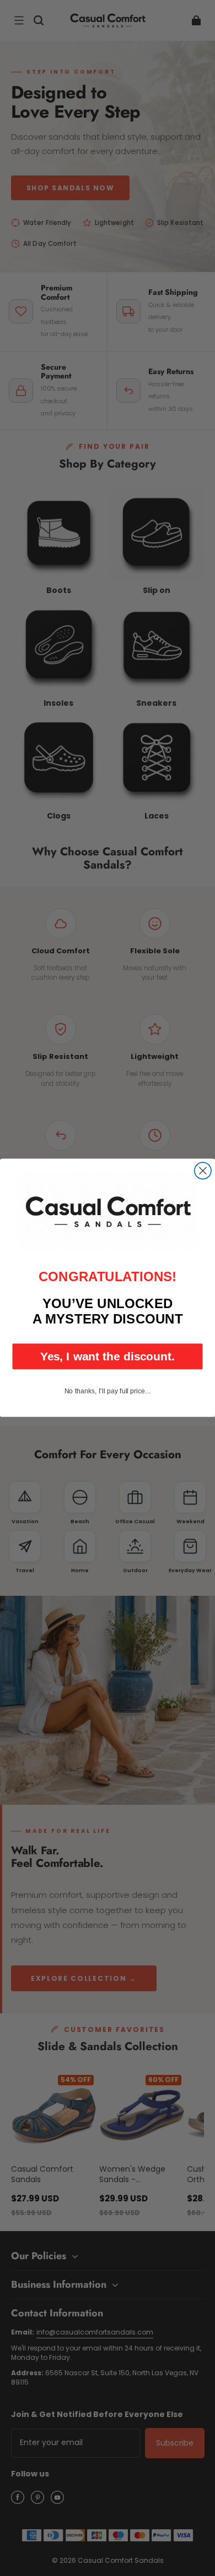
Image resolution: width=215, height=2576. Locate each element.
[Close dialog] (203, 1171)
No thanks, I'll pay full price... (108, 1391)
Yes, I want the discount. (108, 1356)
